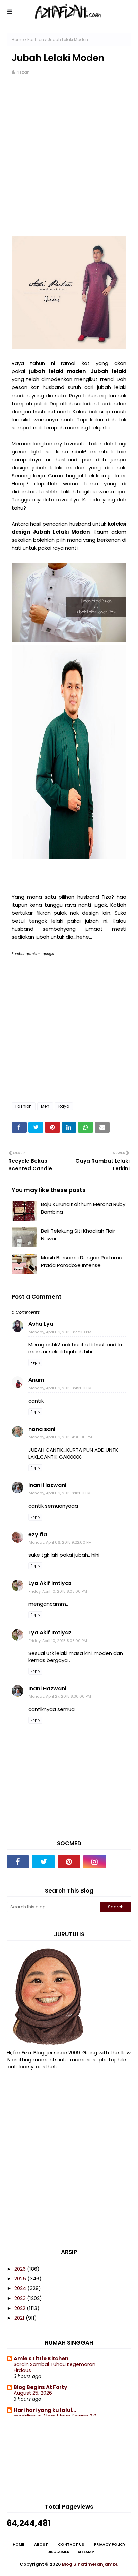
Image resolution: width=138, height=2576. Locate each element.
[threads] (120, 1862)
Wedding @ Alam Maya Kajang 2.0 (55, 2416)
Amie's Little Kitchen (41, 2359)
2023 (21, 2298)
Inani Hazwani (47, 1485)
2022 (21, 2308)
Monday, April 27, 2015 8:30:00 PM (60, 1696)
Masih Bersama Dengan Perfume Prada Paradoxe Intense (82, 1261)
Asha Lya (41, 1324)
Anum (36, 1380)
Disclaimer (58, 2552)
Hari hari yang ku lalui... (45, 2410)
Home (18, 40)
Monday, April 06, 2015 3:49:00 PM (60, 1388)
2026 (21, 2269)
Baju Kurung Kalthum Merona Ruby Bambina (83, 1208)
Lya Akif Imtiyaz (50, 1583)
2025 (21, 2279)
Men (45, 1106)
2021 (20, 2318)
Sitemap (86, 2552)
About (41, 2544)
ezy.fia (38, 1534)
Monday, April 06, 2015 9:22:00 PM (60, 1542)
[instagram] (94, 1862)
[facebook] (18, 1862)
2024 (21, 2288)
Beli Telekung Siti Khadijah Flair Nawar (78, 1235)
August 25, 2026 (33, 2393)
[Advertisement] (69, 156)
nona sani (42, 1429)
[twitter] (43, 1862)
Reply (35, 1363)
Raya (64, 1106)
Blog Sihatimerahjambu (90, 2564)
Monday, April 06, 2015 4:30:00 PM (60, 1437)
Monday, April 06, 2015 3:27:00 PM (60, 1332)
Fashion (36, 40)
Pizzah (23, 72)
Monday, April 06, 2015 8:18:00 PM (60, 1493)
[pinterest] (69, 1862)
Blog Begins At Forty (40, 2387)
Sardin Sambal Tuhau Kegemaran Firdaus (55, 2368)
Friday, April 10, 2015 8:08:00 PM (58, 1591)
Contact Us (71, 2544)
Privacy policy (110, 2544)
